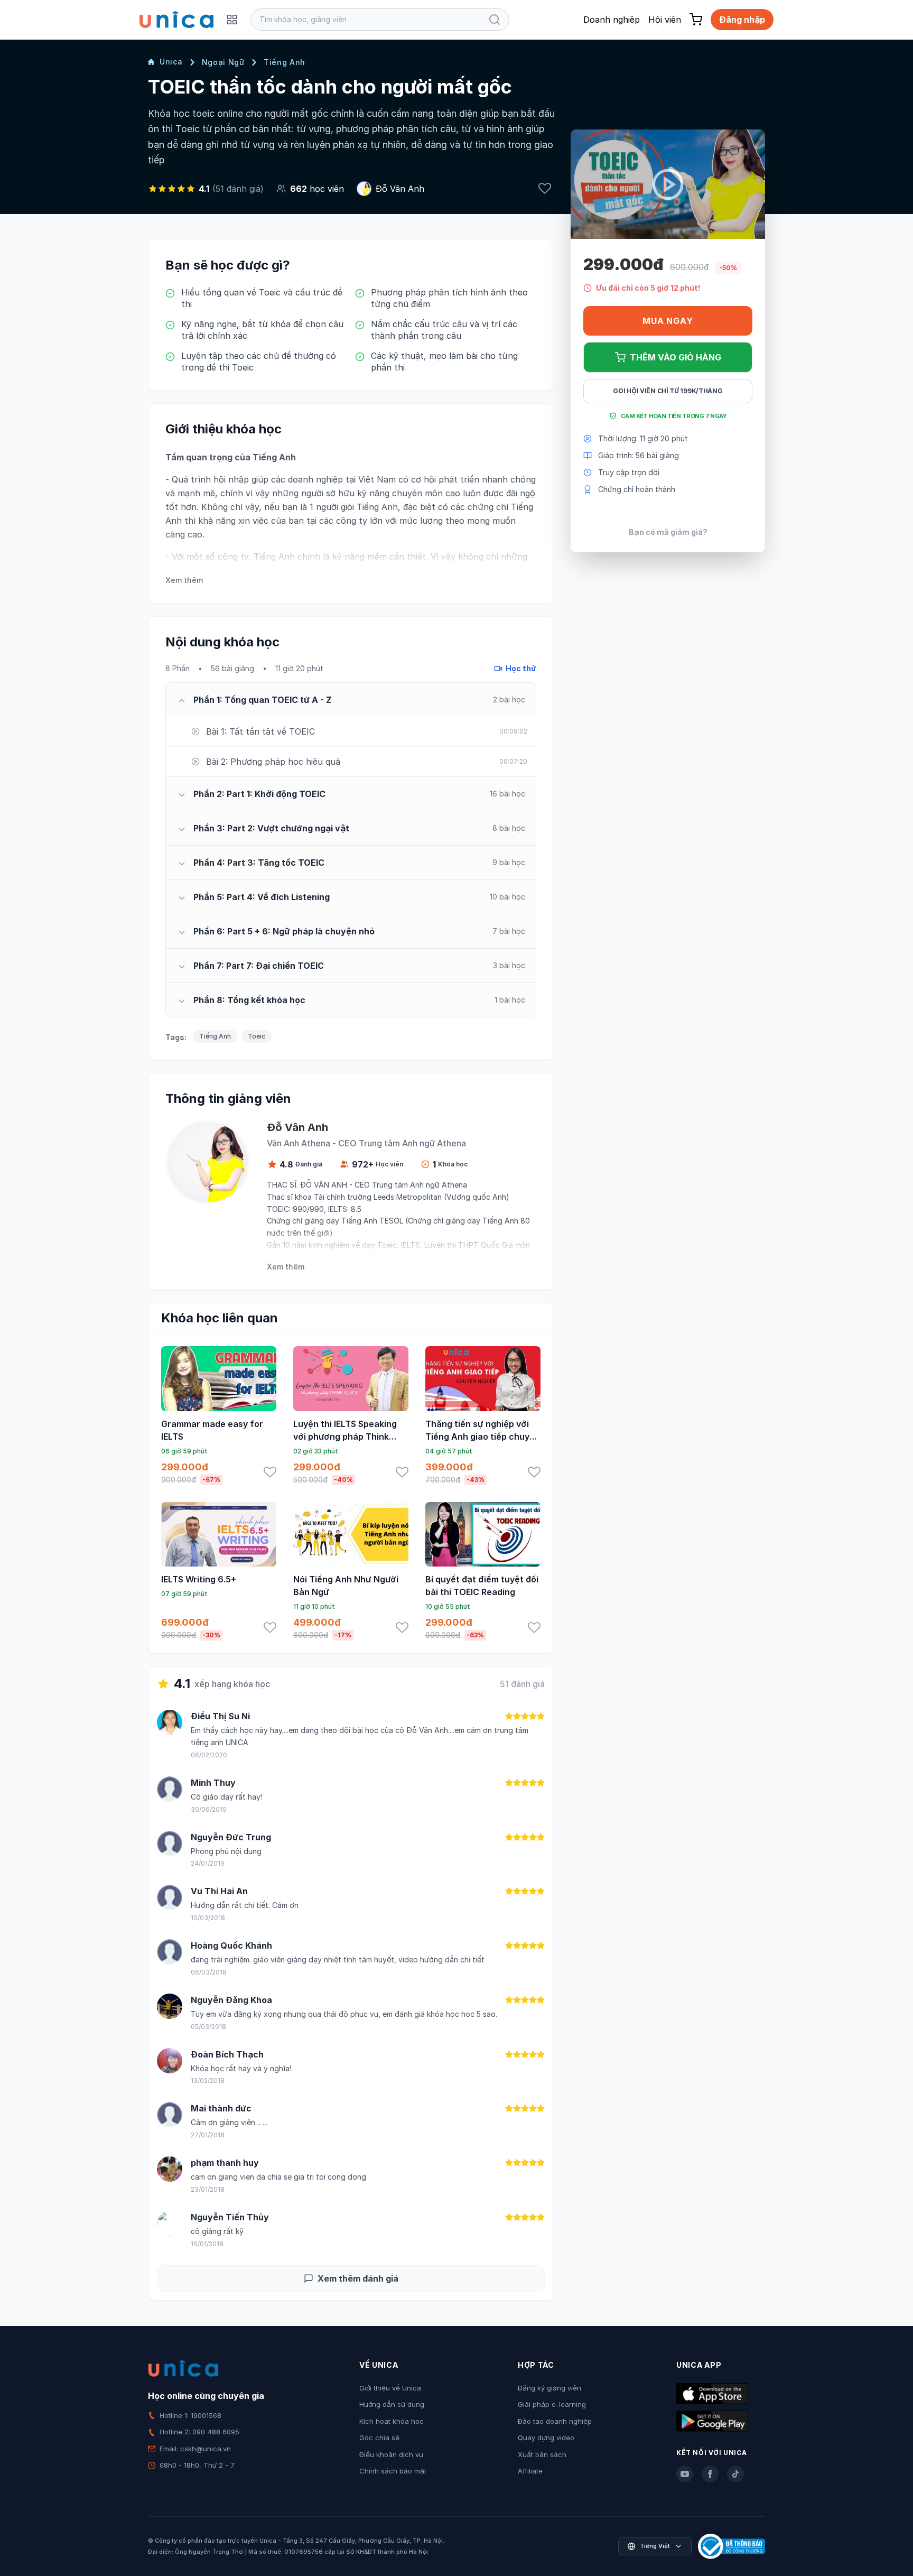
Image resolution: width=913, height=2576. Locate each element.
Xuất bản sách (542, 2454)
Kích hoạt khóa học (392, 2421)
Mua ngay (668, 321)
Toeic (257, 1036)
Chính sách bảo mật (393, 2471)
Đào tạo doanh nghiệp (555, 2421)
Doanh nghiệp (612, 20)
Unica (171, 62)
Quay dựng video (546, 2438)
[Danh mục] (232, 20)
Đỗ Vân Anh (400, 189)
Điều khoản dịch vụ (391, 2454)
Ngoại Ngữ (223, 62)
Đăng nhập (742, 20)
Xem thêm (184, 580)
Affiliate (530, 2471)
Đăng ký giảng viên (549, 2388)
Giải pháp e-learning (552, 2404)
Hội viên (665, 20)
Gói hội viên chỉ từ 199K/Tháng (668, 391)
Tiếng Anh (285, 62)
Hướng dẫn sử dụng (392, 2404)
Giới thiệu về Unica (390, 2388)
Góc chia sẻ (379, 2438)
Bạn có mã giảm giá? (668, 532)
